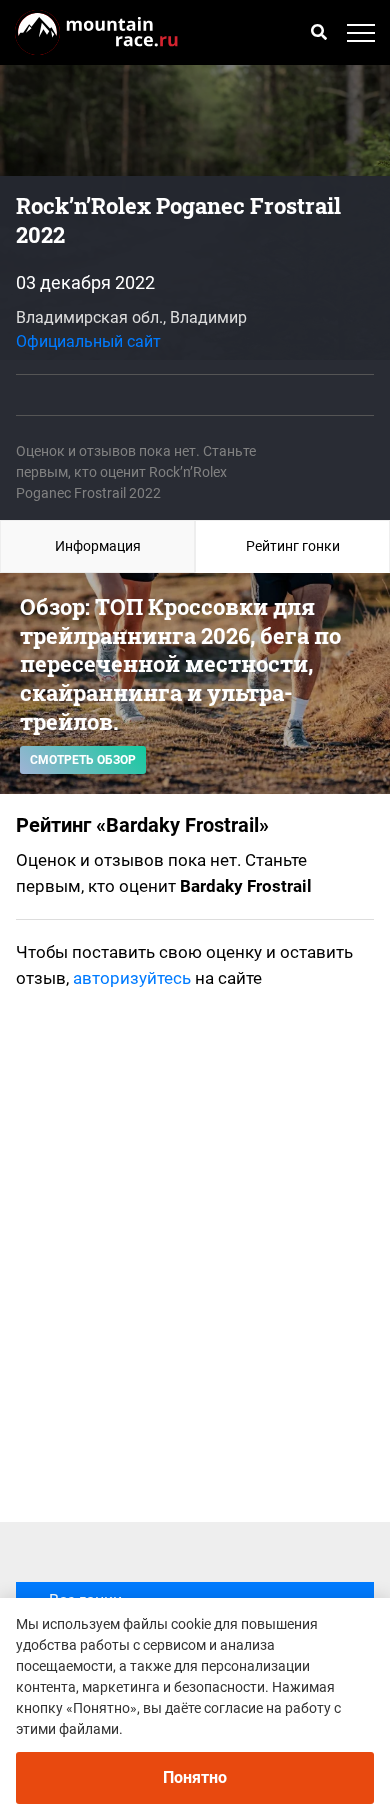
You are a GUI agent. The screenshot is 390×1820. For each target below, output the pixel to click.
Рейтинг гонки (293, 546)
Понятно (195, 1777)
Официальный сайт (88, 341)
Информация (98, 546)
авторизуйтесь (132, 978)
